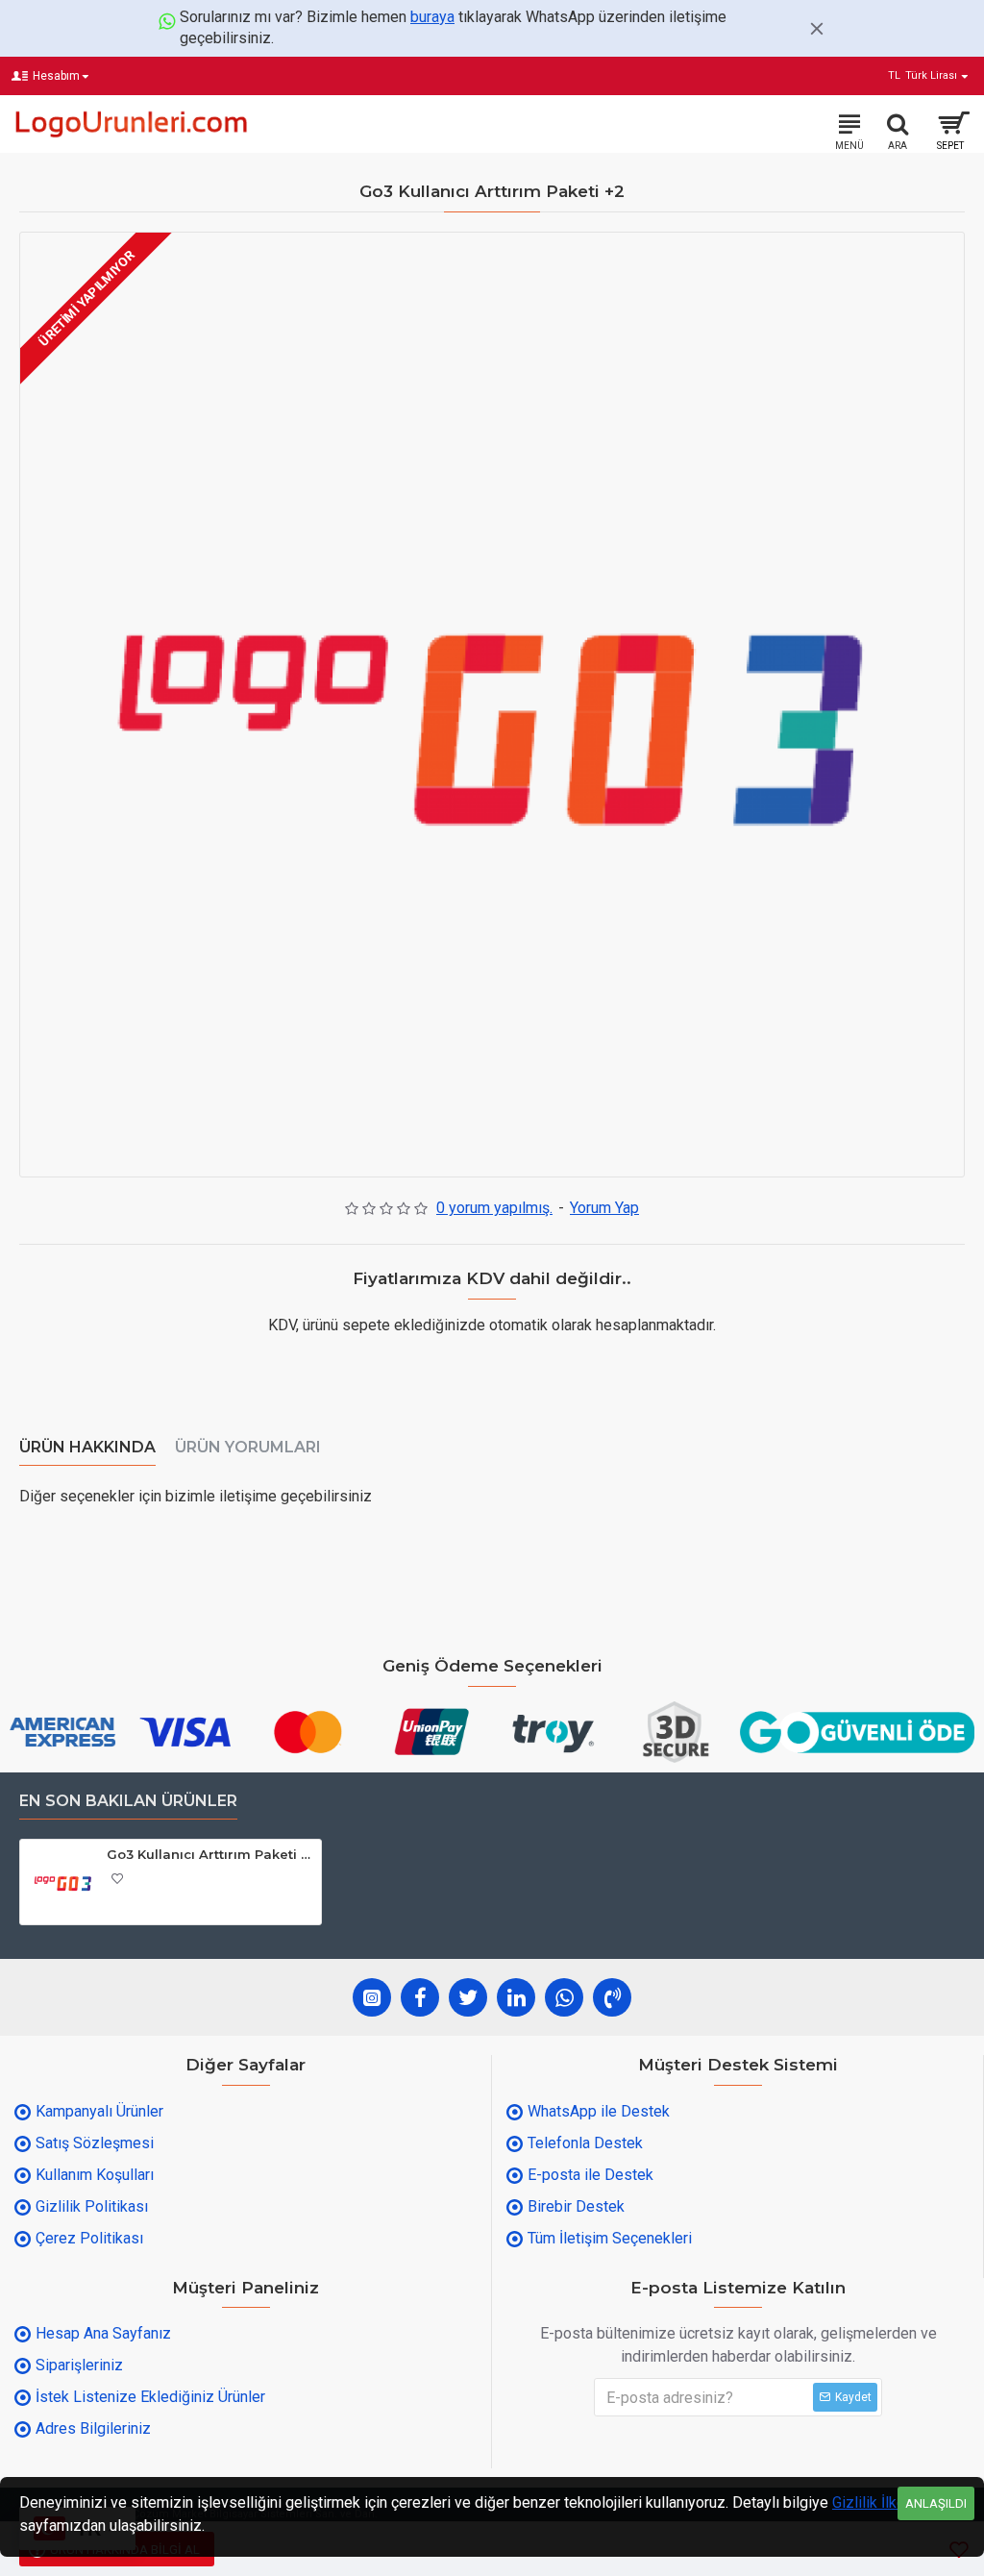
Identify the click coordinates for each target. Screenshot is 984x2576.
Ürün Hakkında (87, 1447)
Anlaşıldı (936, 2503)
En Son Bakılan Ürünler (128, 1801)
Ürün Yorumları (248, 1447)
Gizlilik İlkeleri (879, 2502)
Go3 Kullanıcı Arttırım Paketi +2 (210, 1854)
